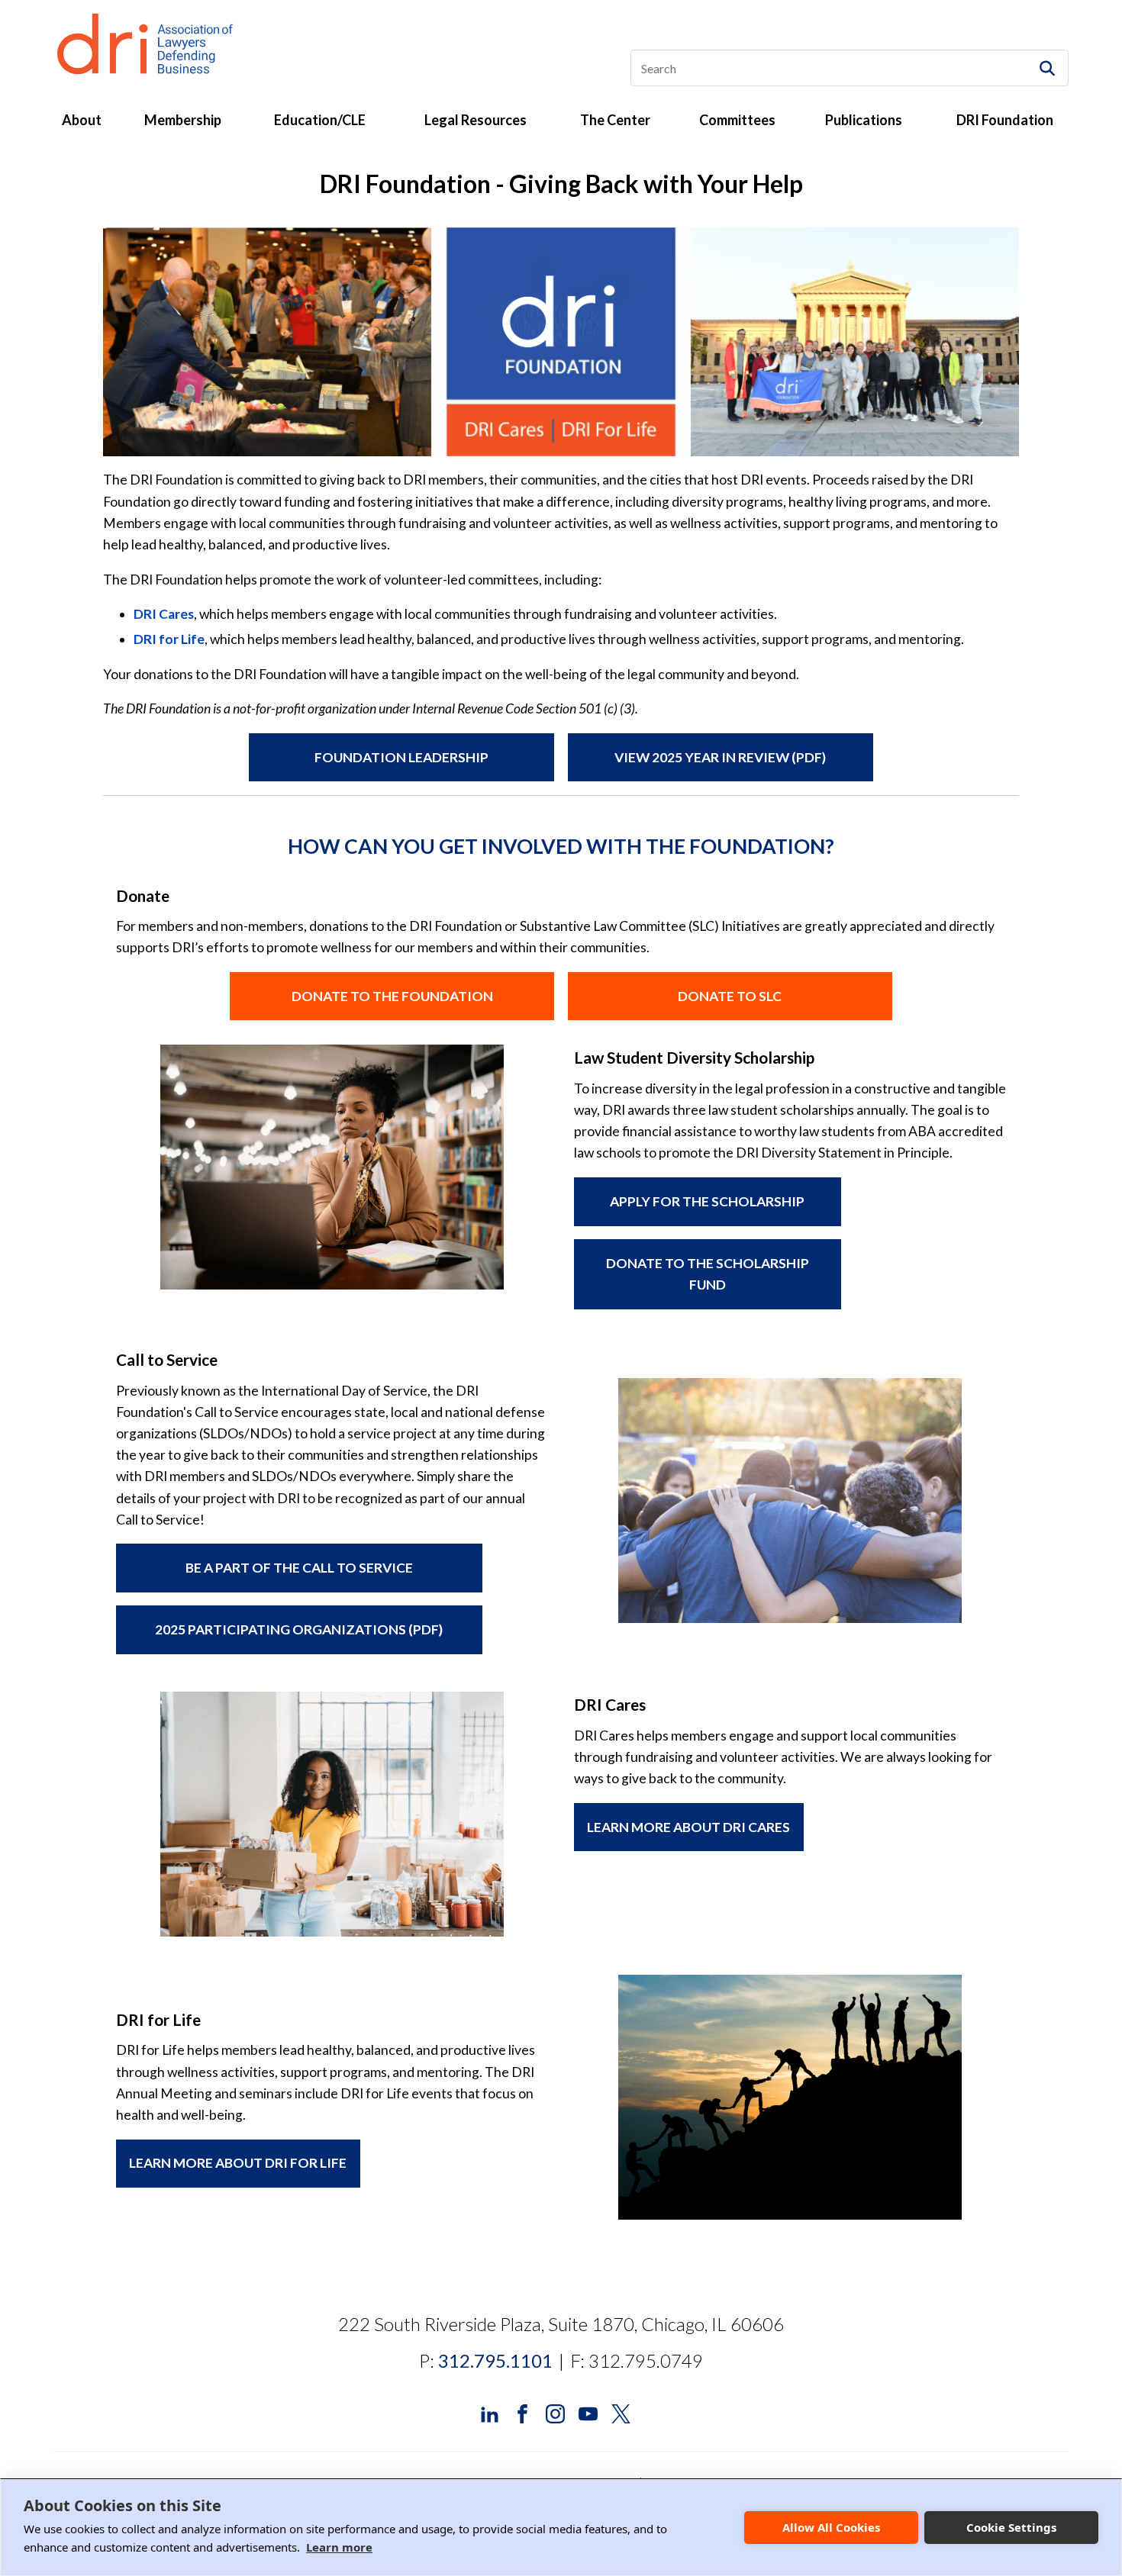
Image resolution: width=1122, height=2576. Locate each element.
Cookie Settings (1011, 2527)
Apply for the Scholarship (707, 1201)
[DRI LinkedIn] (490, 2412)
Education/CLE (320, 120)
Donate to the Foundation (392, 996)
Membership (183, 120)
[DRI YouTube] (588, 2412)
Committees (737, 120)
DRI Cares (164, 614)
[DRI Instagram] (555, 2412)
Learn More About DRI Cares (688, 1827)
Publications (864, 120)
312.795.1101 (495, 2360)
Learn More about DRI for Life (238, 2163)
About (82, 120)
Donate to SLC (730, 996)
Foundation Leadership (401, 757)
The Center (615, 120)
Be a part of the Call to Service (299, 1568)
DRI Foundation (1005, 120)
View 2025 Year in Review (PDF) (720, 757)
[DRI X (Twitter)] (621, 2412)
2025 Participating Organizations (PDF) (299, 1629)
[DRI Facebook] (522, 2412)
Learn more (339, 2547)
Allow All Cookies (831, 2527)
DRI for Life (169, 639)
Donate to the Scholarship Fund (708, 1274)
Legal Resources (476, 120)
